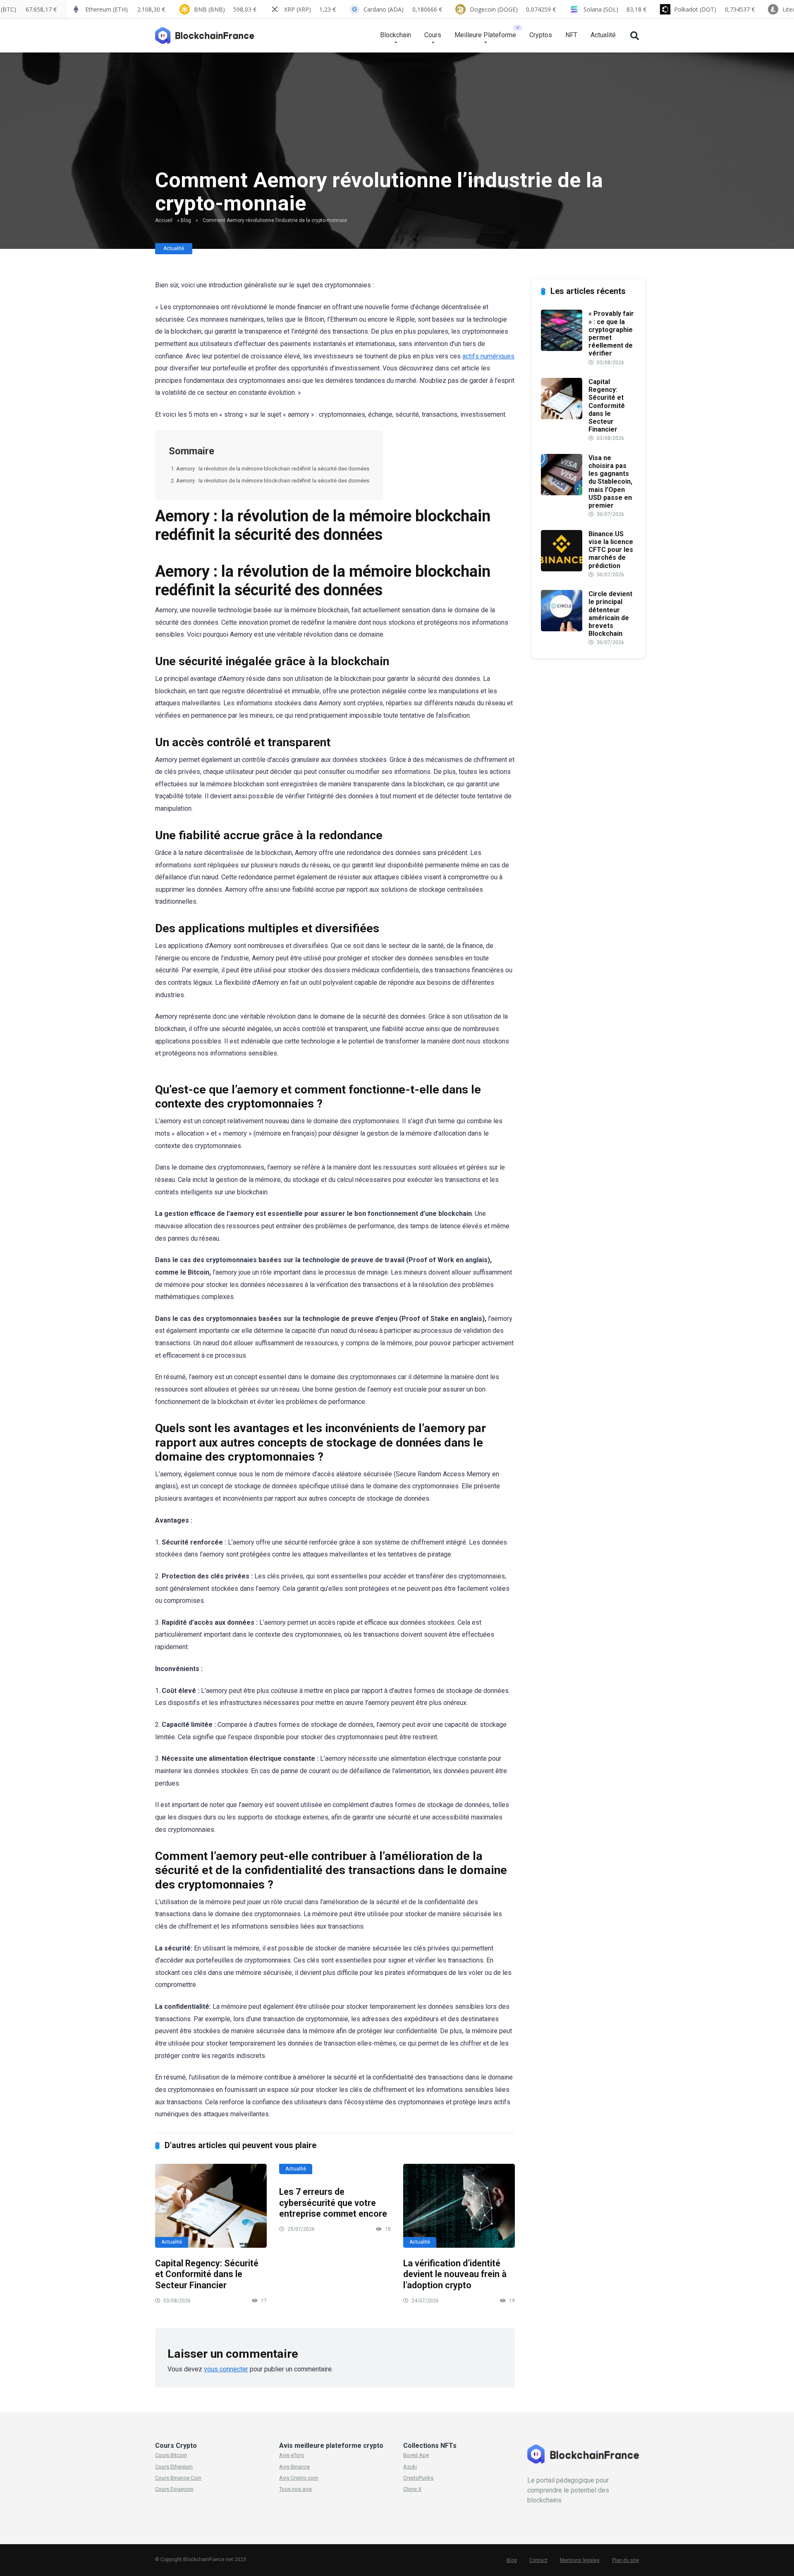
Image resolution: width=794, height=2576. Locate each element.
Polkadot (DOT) (714, 9)
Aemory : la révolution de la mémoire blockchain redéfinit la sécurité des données (273, 469)
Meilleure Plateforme (485, 35)
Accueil (164, 220)
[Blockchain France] (208, 32)
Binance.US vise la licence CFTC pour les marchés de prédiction (611, 550)
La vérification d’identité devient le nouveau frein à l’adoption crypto (455, 2274)
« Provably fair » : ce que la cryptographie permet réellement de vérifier (611, 333)
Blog (186, 220)
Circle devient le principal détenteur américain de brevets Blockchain (610, 614)
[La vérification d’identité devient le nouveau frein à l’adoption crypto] (459, 2206)
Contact (538, 2560)
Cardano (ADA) (403, 9)
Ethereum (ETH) (125, 9)
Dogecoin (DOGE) (513, 9)
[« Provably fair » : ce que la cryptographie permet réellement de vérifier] (562, 349)
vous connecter (226, 2369)
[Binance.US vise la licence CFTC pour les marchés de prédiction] (562, 569)
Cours (433, 35)
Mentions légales (580, 2560)
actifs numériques (488, 356)
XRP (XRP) (310, 9)
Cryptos (541, 35)
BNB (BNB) (225, 9)
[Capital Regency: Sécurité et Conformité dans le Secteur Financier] (211, 2206)
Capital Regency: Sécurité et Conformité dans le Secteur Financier (207, 2274)
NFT (571, 35)
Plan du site (625, 2560)
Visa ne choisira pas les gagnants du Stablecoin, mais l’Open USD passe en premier (610, 482)
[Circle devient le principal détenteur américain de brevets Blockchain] (562, 629)
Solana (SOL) (615, 9)
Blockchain (396, 35)
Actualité (603, 35)
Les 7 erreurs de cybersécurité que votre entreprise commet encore (333, 2203)
